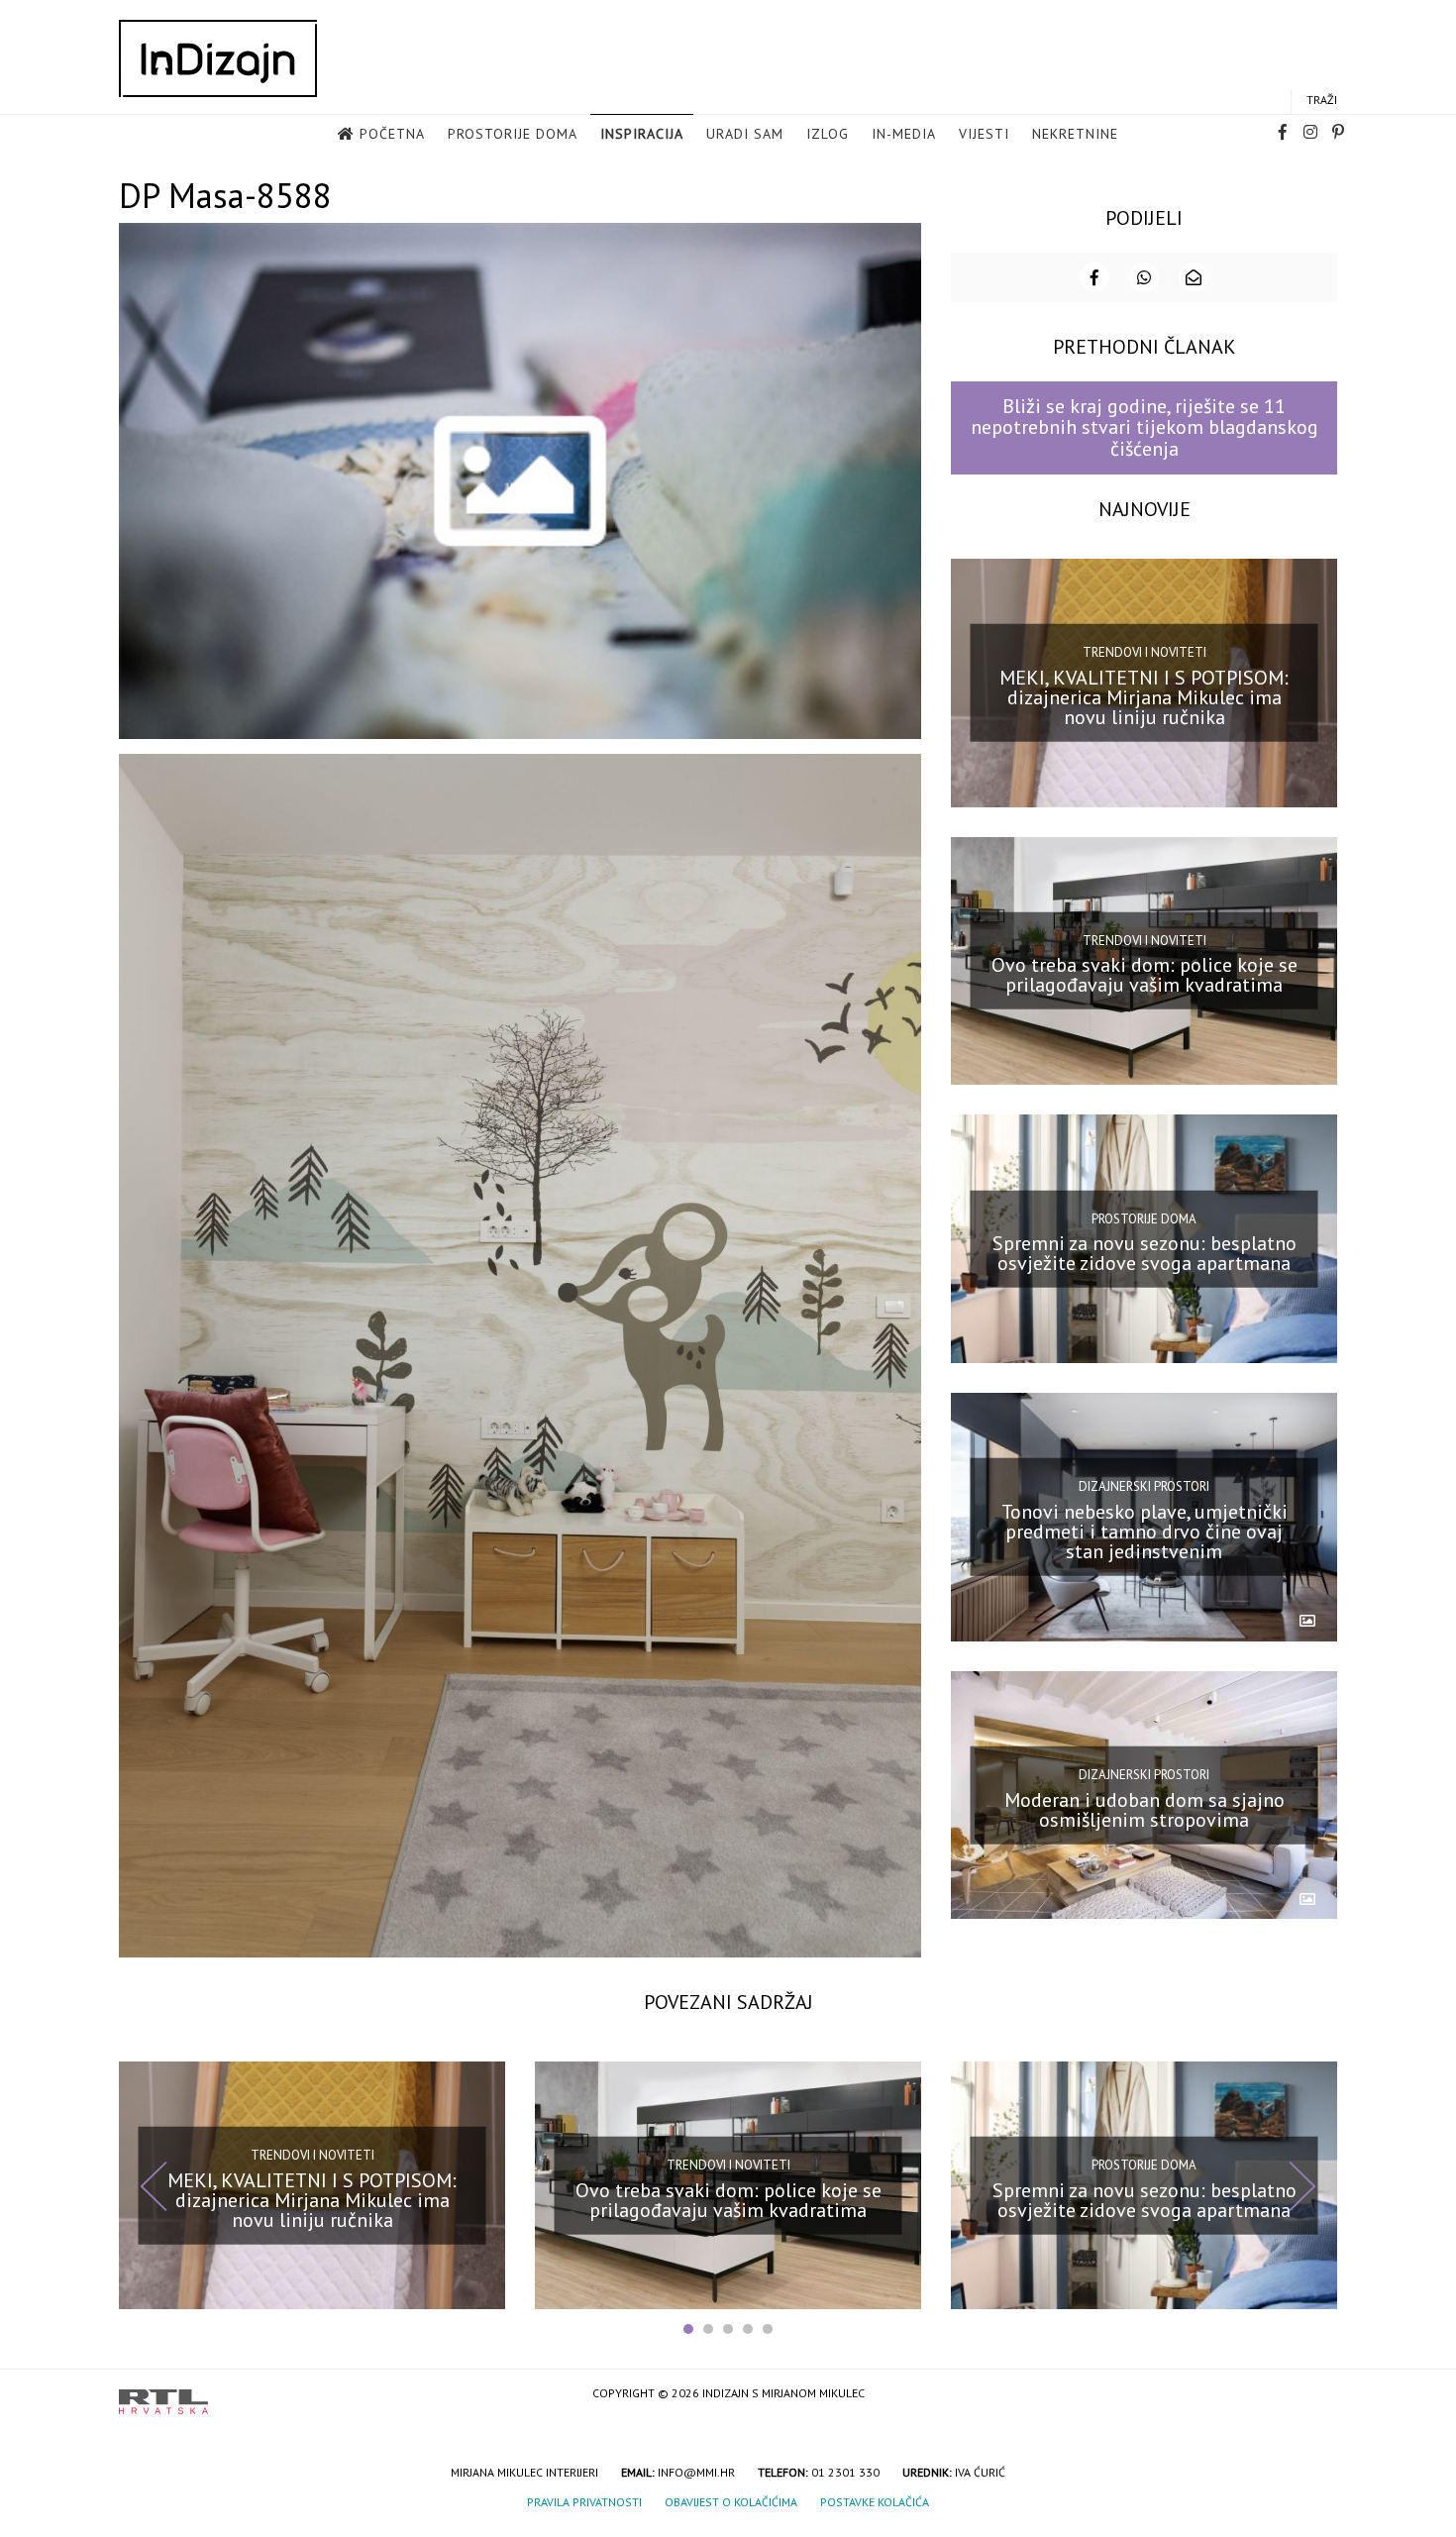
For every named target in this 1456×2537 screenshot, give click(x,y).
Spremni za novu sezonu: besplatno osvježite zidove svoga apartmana (1144, 1253)
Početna (392, 134)
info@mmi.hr (696, 2472)
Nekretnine (1075, 134)
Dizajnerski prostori (1144, 1486)
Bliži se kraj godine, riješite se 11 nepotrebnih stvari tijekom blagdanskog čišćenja (1144, 427)
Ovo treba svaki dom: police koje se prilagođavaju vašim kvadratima (1144, 975)
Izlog (828, 134)
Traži (1322, 100)
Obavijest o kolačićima (731, 2502)
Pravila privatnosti (584, 2502)
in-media (904, 134)
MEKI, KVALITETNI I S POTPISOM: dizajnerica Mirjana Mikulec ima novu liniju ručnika (1144, 696)
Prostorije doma (513, 134)
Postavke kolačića (875, 2502)
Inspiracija (642, 134)
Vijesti (984, 134)
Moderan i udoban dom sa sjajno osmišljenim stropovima (1144, 1809)
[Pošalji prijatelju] (1194, 277)
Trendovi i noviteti (1144, 652)
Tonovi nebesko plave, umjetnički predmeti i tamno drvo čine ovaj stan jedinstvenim (1144, 1532)
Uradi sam (745, 134)
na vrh (1317, 2395)
